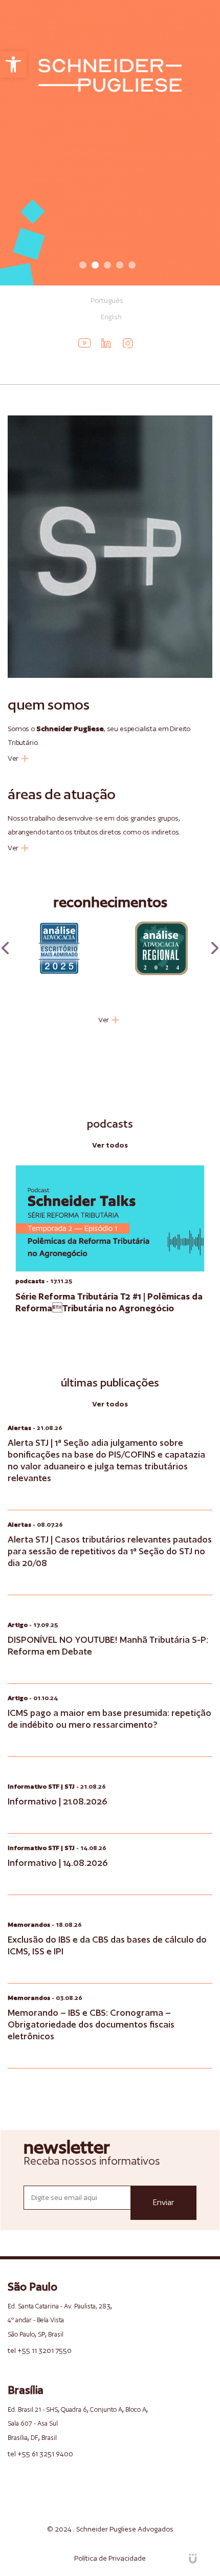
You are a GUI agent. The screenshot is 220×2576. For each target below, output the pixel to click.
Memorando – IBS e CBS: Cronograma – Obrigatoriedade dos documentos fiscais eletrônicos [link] (91, 2024)
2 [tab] (95, 265)
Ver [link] (13, 758)
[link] (13, 64)
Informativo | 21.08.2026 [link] (58, 1801)
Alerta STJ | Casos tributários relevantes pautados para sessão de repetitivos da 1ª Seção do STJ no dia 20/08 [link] (110, 1551)
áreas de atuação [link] (62, 794)
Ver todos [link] (110, 1145)
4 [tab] (120, 265)
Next (215, 948)
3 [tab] (107, 265)
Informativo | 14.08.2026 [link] (58, 1863)
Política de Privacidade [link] (110, 2558)
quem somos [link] (49, 704)
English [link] (111, 317)
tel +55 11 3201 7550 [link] (40, 2350)
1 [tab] (83, 265)
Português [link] (107, 300)
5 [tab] (132, 265)
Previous (5, 948)
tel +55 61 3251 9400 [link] (40, 2454)
